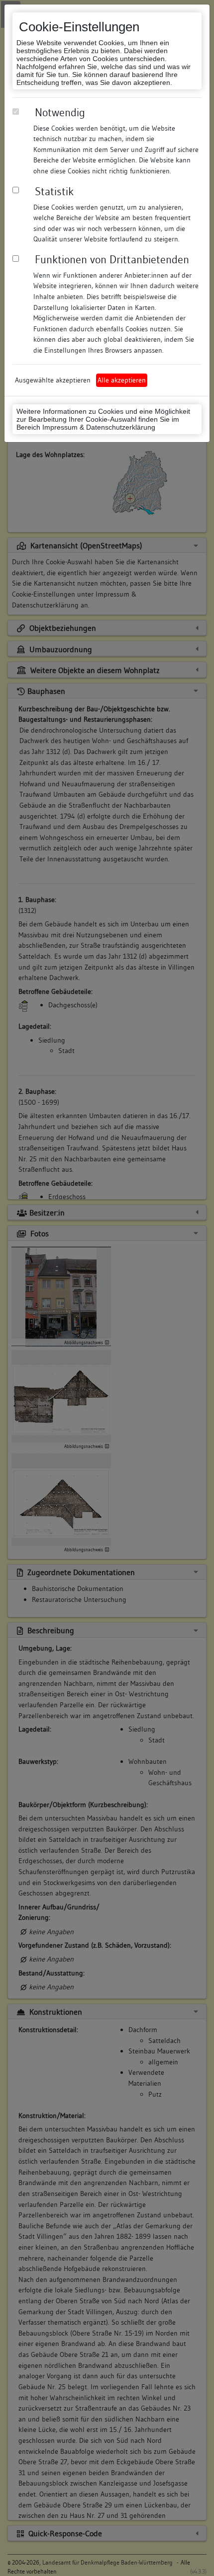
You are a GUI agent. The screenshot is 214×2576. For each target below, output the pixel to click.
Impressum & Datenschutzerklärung (99, 427)
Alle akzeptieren (122, 380)
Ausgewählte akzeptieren (53, 380)
